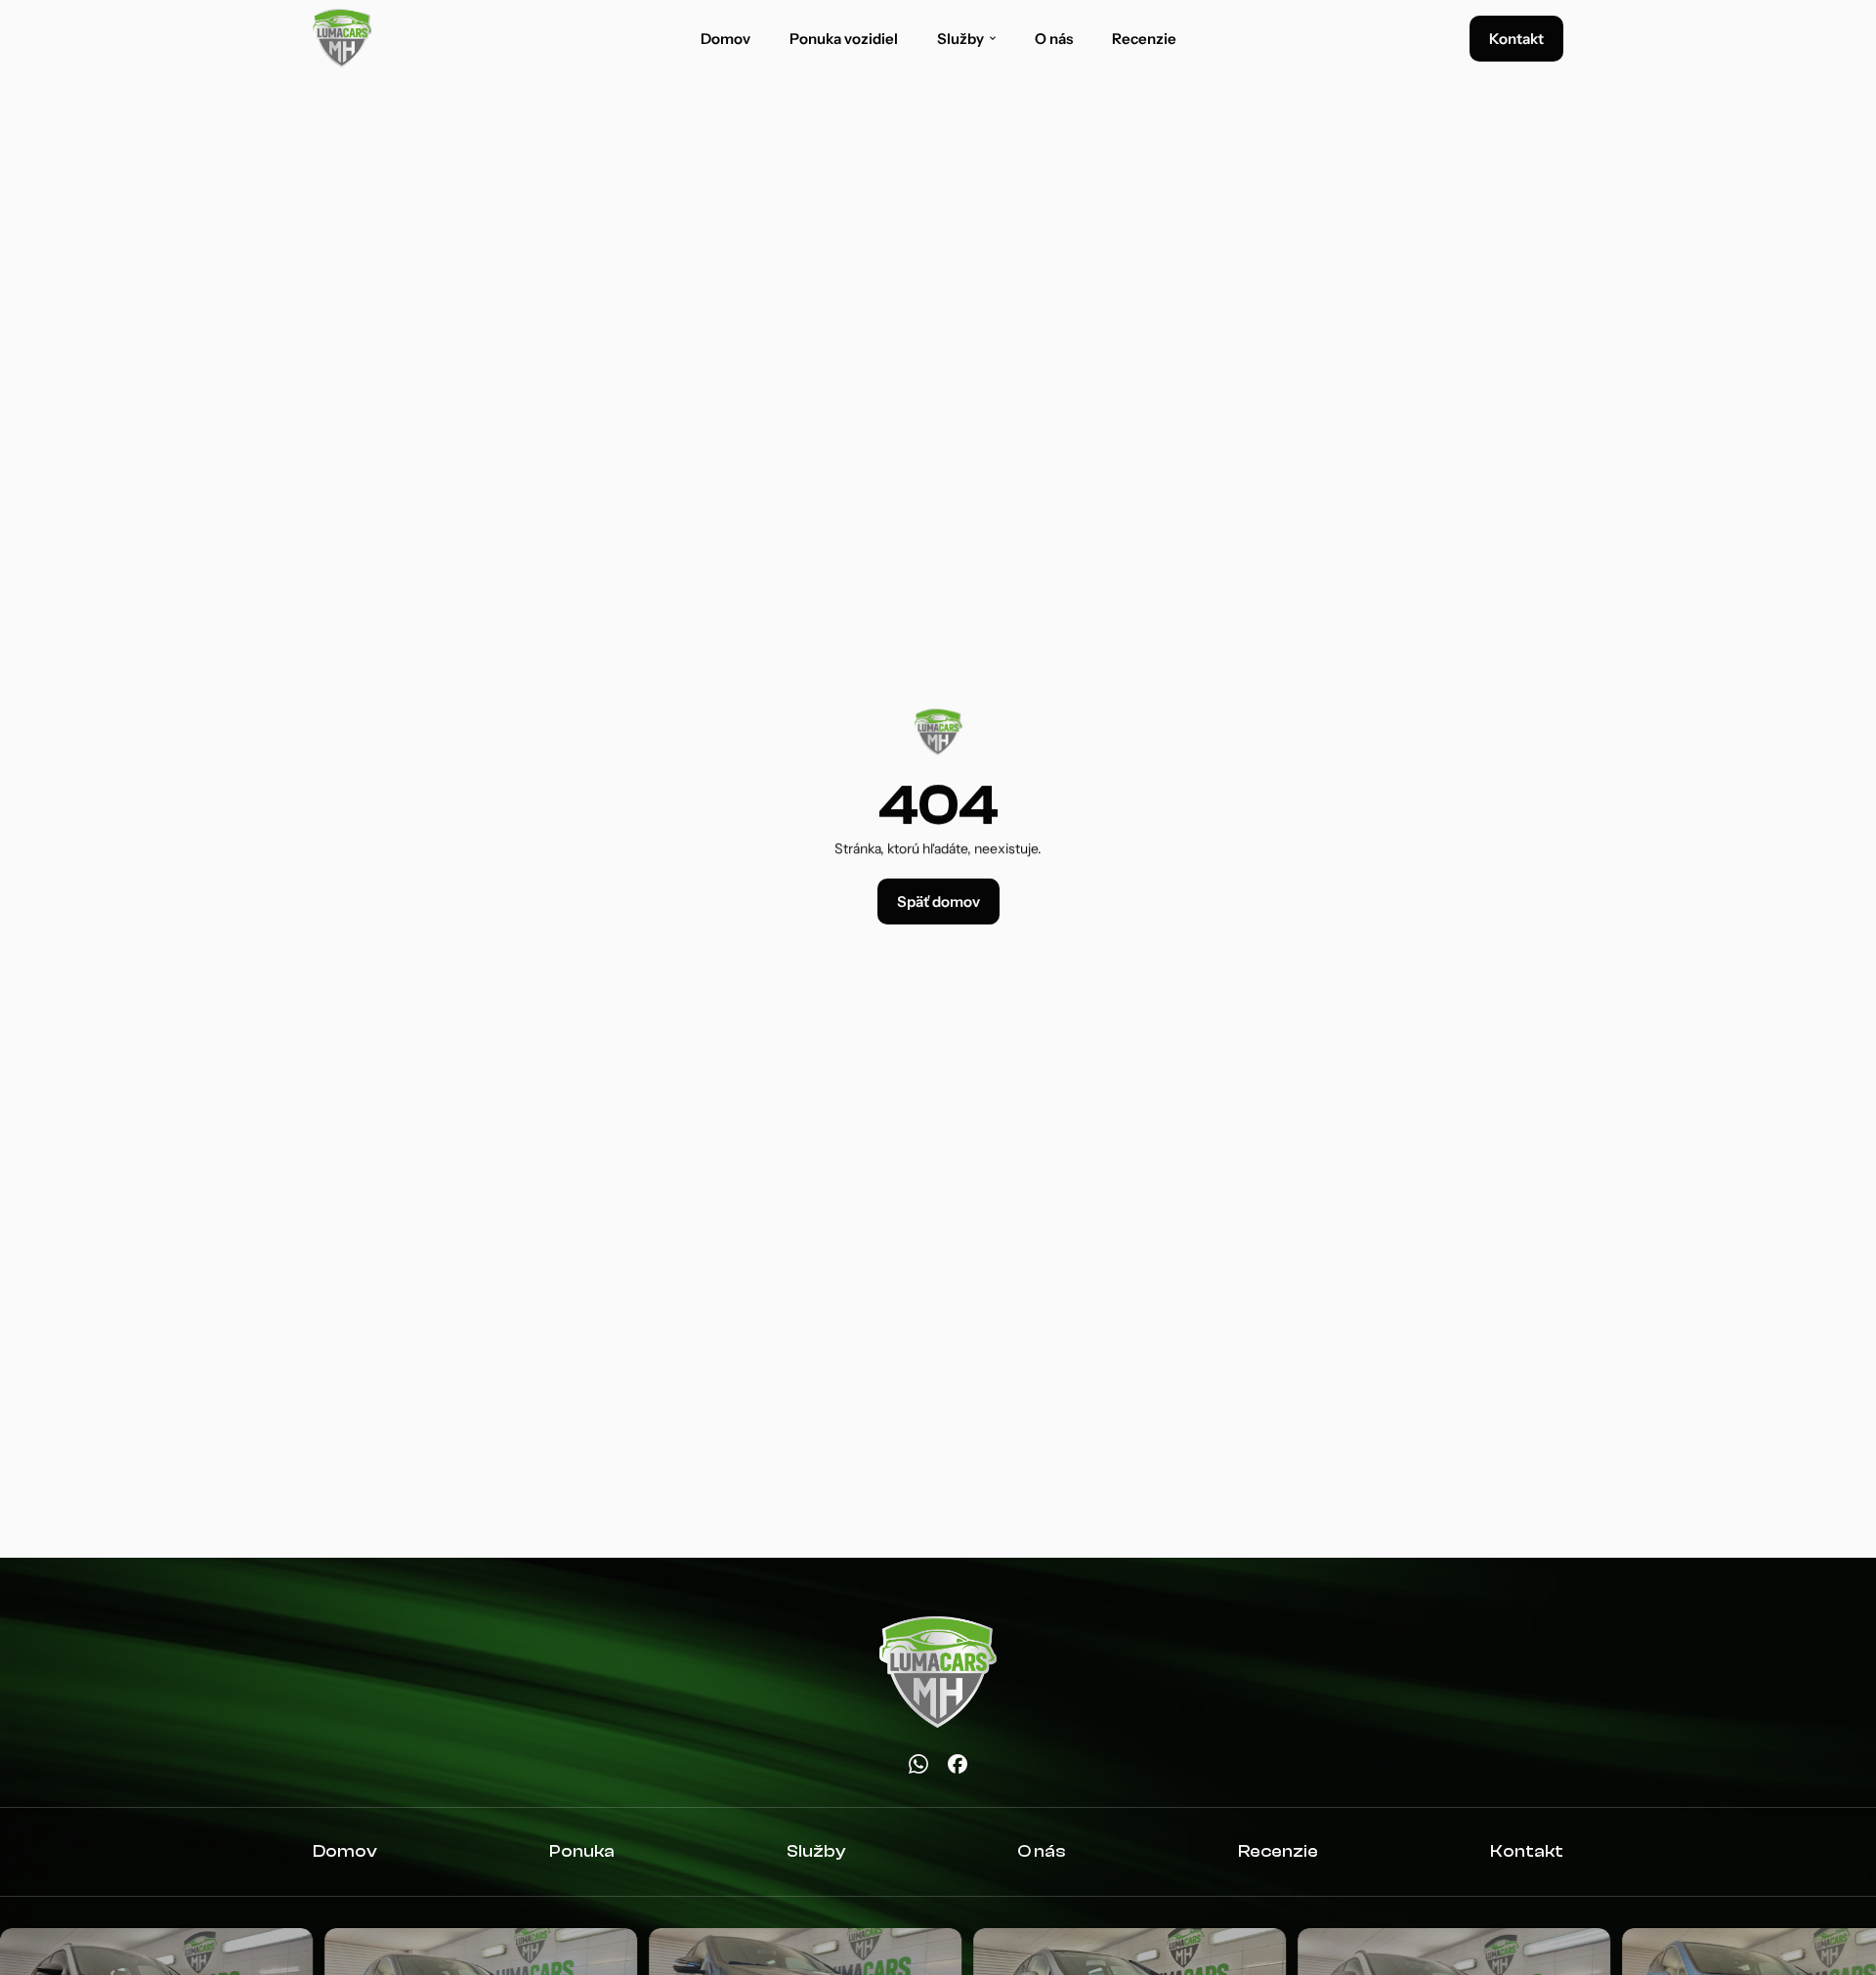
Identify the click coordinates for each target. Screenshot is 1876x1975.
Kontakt (1527, 1851)
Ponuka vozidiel (844, 39)
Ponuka (582, 1851)
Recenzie (1144, 39)
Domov (725, 39)
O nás (1054, 39)
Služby (816, 1851)
